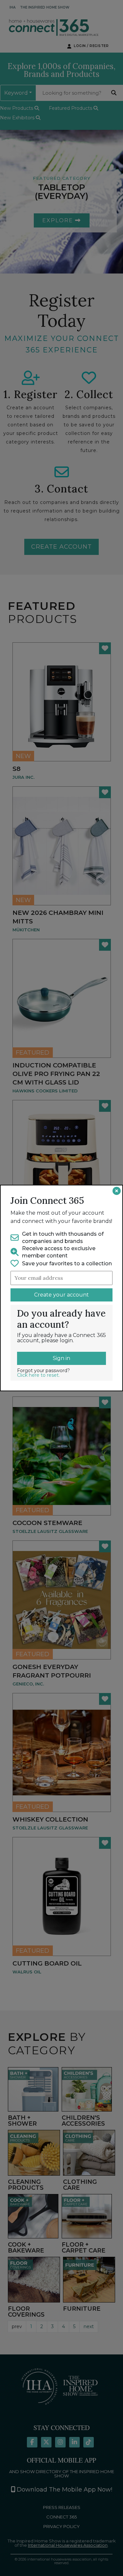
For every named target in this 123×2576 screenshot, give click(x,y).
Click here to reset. (38, 1375)
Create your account (61, 1295)
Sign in (61, 1358)
